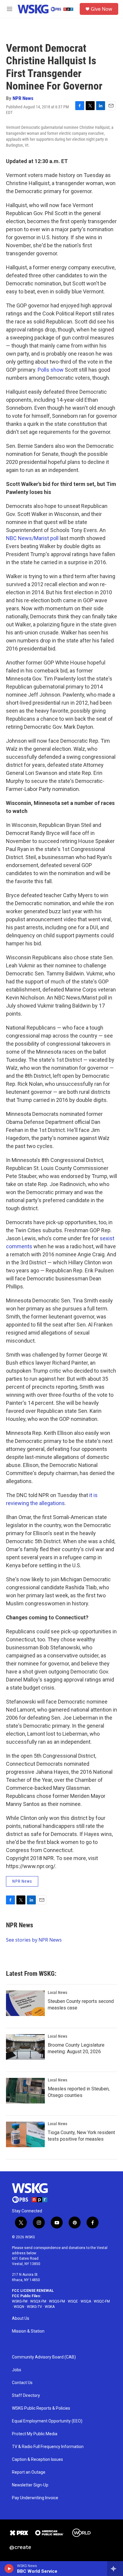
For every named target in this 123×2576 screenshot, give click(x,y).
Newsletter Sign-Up (30, 2485)
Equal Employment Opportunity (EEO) (47, 2421)
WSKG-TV (34, 2307)
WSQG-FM (57, 2301)
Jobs (17, 2370)
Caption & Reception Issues (37, 2460)
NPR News (23, 98)
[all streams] (115, 2569)
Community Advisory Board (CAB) (44, 2357)
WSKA (50, 2307)
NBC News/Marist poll (32, 538)
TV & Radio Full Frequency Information (48, 2447)
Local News (57, 1992)
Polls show (51, 370)
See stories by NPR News (34, 1940)
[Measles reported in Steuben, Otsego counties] (25, 2091)
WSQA (86, 2301)
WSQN (19, 2307)
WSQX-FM (38, 2301)
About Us (21, 2318)
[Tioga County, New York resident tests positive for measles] (25, 2134)
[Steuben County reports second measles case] (25, 2003)
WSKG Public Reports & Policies (41, 2408)
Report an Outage (29, 2472)
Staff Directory (26, 2396)
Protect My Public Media (35, 2434)
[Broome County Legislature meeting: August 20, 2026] (25, 2047)
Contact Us (22, 2383)
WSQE (73, 2301)
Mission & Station (28, 2331)
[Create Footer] (20, 2548)
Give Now (102, 9)
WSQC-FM (102, 2301)
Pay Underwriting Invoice (35, 2498)
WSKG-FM (20, 2301)
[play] (9, 2569)
